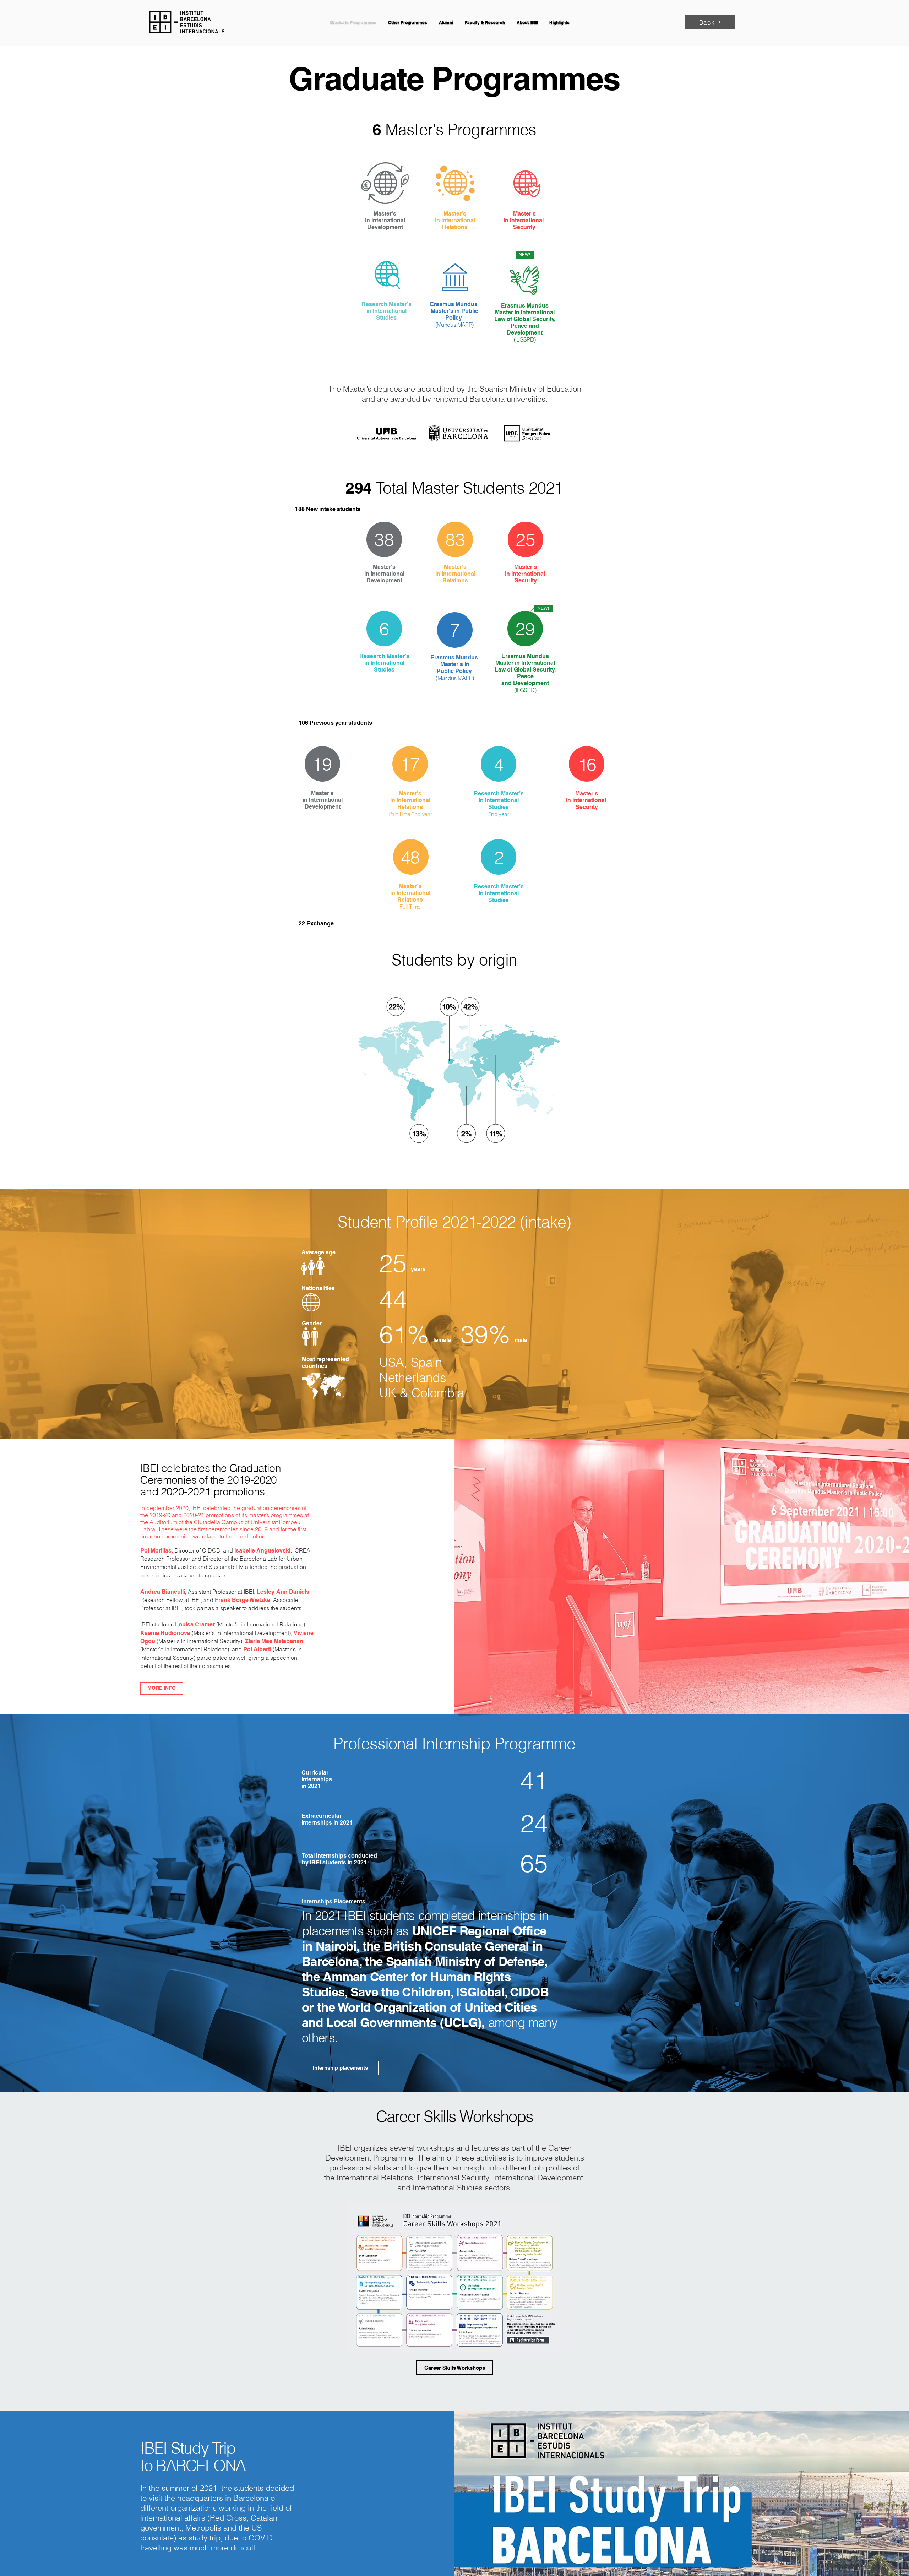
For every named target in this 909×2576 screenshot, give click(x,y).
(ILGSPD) (525, 339)
